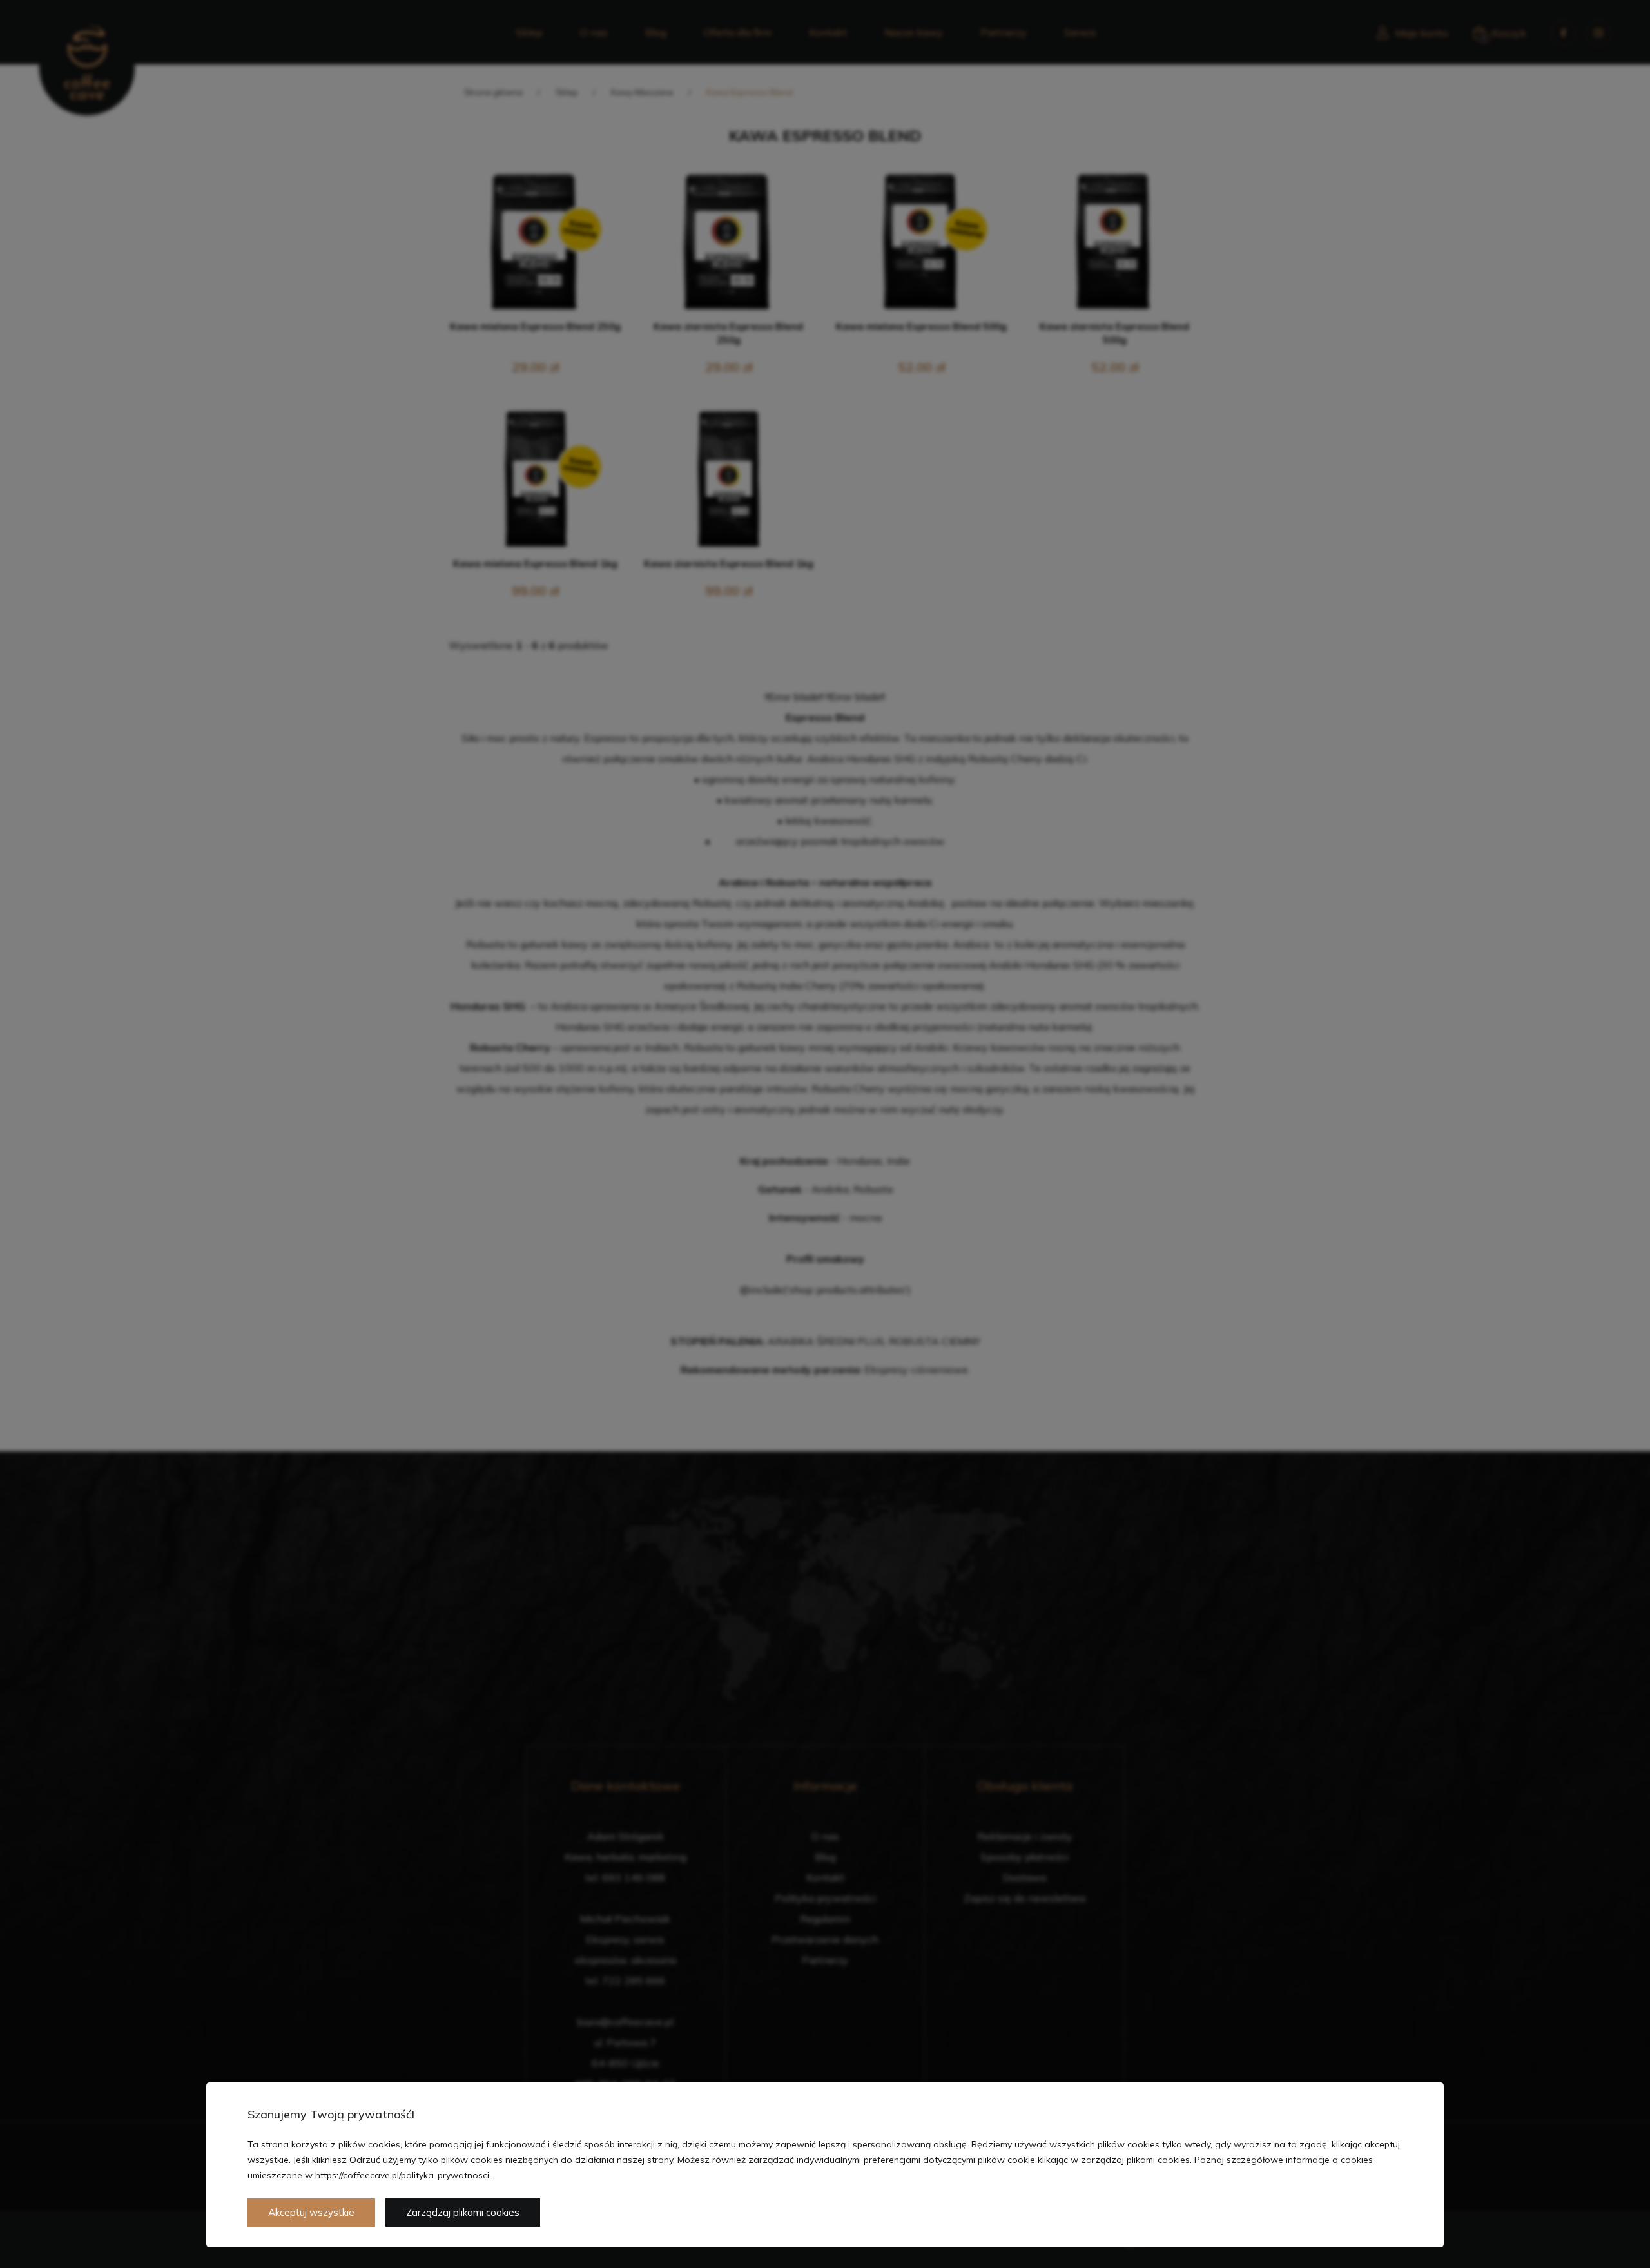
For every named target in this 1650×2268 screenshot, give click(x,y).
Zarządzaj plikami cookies (463, 2212)
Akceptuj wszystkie (311, 2212)
